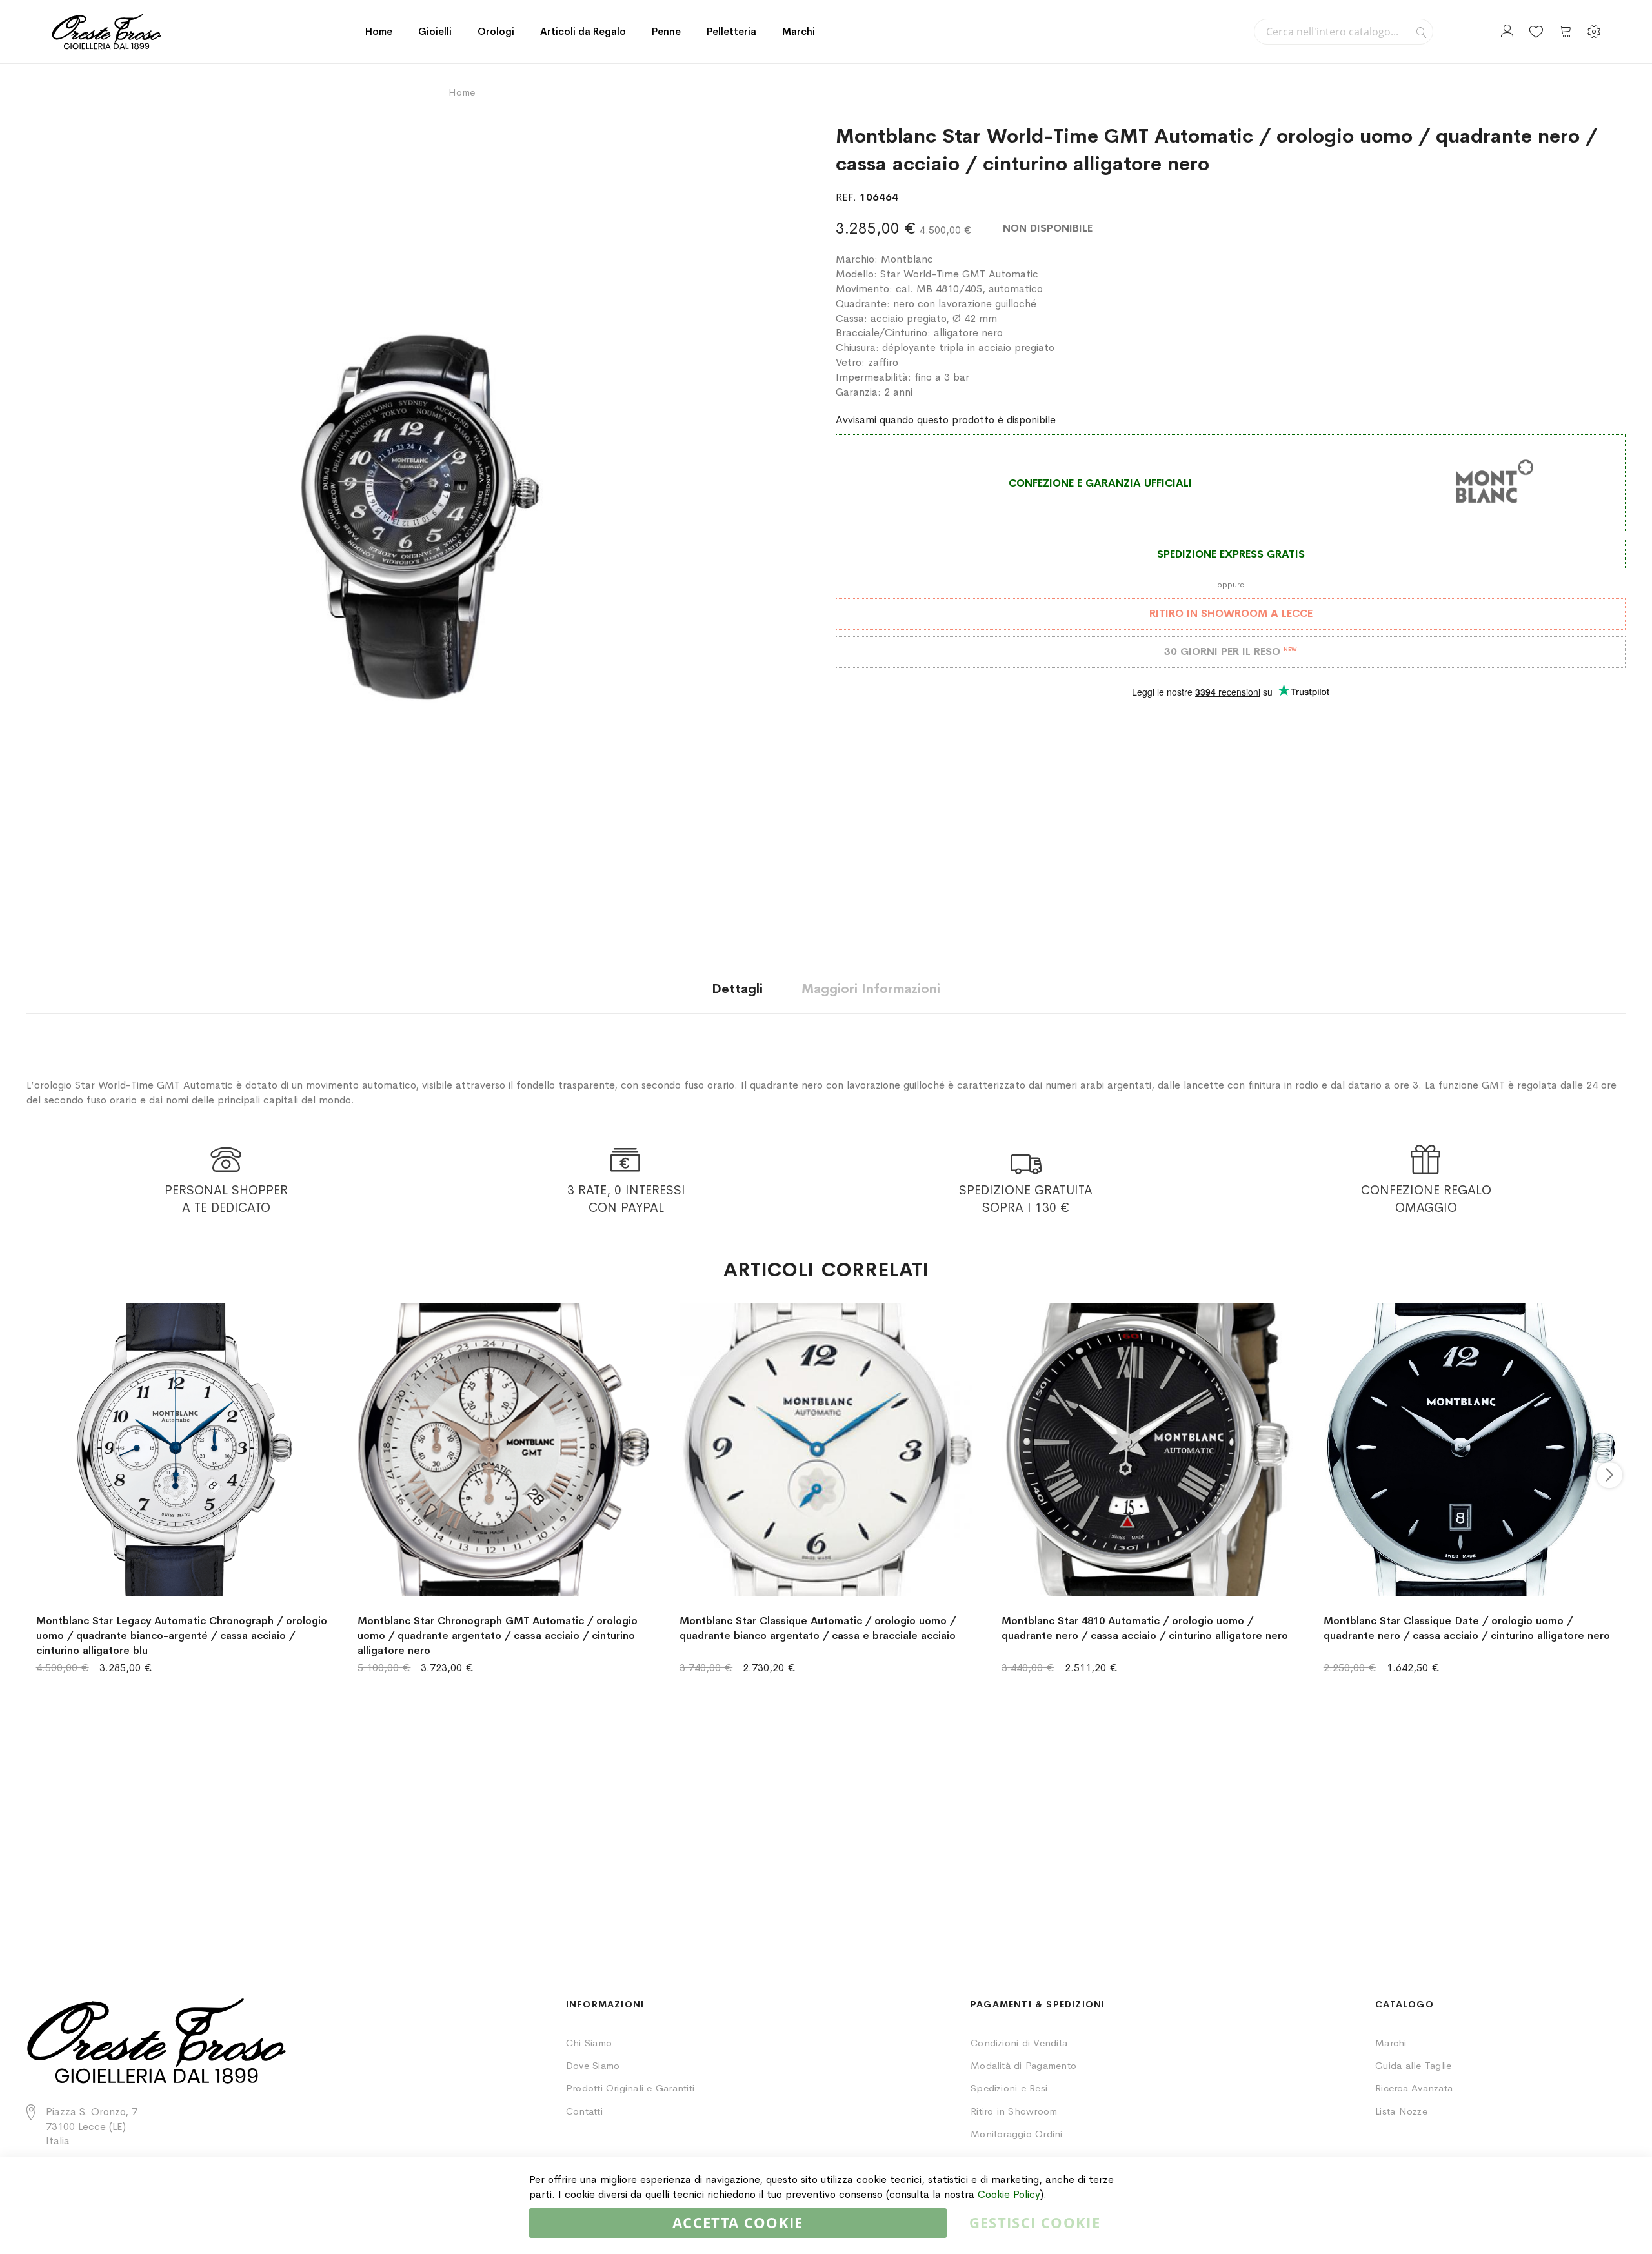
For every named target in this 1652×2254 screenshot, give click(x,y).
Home (379, 31)
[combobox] (1344, 32)
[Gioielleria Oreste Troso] (106, 32)
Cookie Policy (1009, 2194)
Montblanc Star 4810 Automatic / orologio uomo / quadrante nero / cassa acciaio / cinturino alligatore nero (1145, 1628)
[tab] (737, 988)
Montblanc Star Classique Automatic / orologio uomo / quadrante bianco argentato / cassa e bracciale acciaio (818, 1628)
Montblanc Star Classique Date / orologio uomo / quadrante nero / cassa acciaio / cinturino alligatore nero (1467, 1628)
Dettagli (737, 989)
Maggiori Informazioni (871, 989)
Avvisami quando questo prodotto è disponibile (946, 420)
